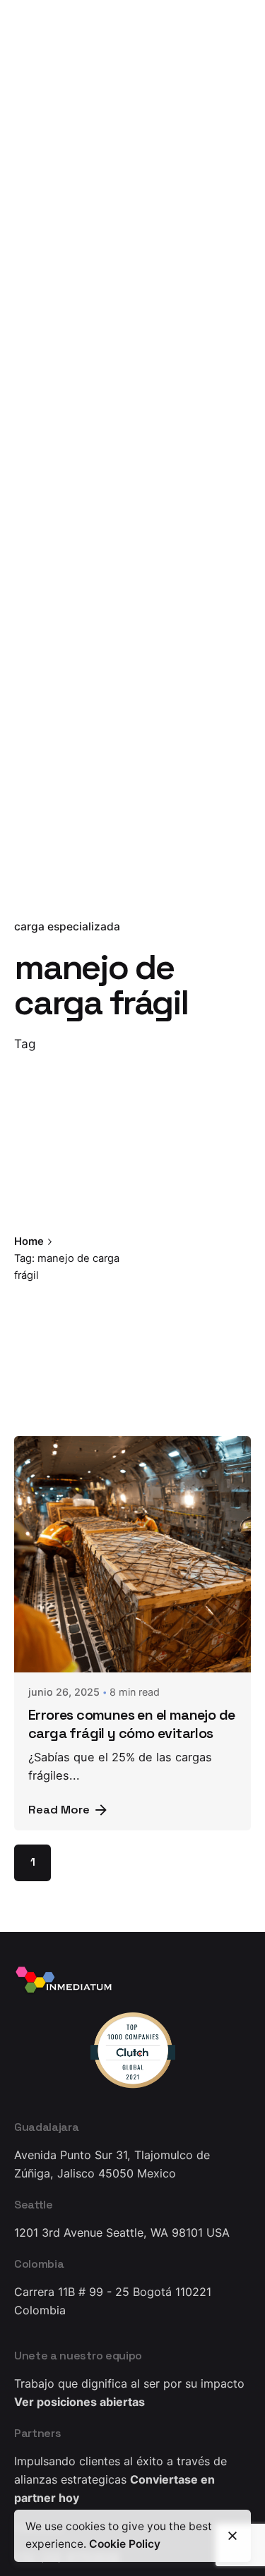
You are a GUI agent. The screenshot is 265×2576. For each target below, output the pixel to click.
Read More (59, 1810)
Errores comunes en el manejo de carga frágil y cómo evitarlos (131, 1724)
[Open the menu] (34, 154)
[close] (155, 1251)
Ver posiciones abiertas (79, 2402)
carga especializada (67, 926)
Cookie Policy (125, 2544)
